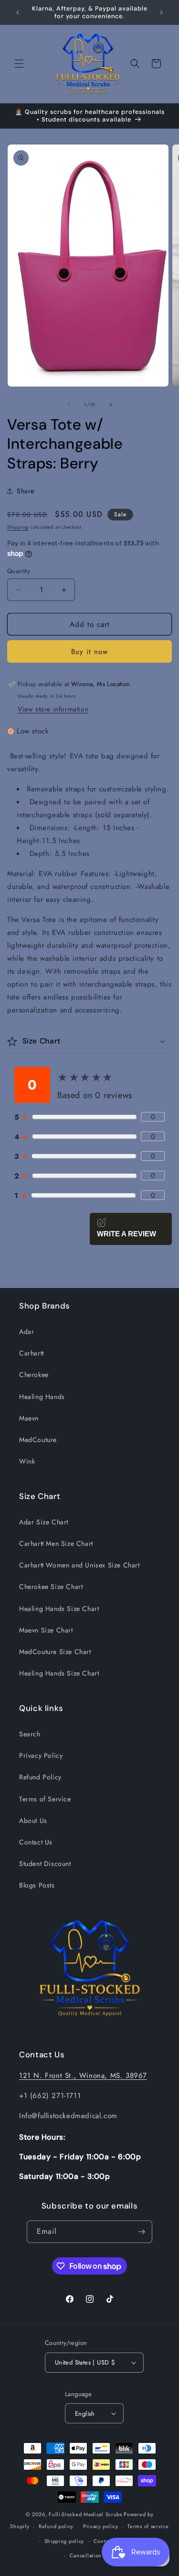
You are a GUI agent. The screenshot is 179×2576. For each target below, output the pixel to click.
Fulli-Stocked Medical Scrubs (85, 2514)
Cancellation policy (94, 2555)
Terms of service (148, 2526)
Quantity (19, 571)
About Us (33, 1821)
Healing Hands (42, 1397)
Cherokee (34, 1375)
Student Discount (45, 1864)
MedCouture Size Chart (55, 1652)
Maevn (29, 1418)
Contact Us (36, 1842)
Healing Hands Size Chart (59, 1609)
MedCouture (38, 1440)
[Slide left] (69, 405)
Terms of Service (45, 1799)
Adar (26, 1332)
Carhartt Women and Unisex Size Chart (79, 1565)
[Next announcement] (161, 12)
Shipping (18, 527)
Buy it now (89, 652)
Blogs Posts (37, 1885)
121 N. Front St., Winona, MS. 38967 (83, 2076)
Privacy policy (101, 2526)
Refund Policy (40, 1777)
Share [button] (26, 491)
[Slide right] (111, 405)
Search (30, 1734)
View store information (53, 709)
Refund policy (56, 2526)
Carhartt (32, 1353)
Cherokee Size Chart (51, 1587)
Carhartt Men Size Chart (56, 1543)
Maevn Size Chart (46, 1630)
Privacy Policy (41, 1755)
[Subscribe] (141, 2232)
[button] (19, 64)
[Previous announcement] (18, 12)
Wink (27, 1461)
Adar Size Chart (44, 1522)
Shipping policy (64, 2541)
